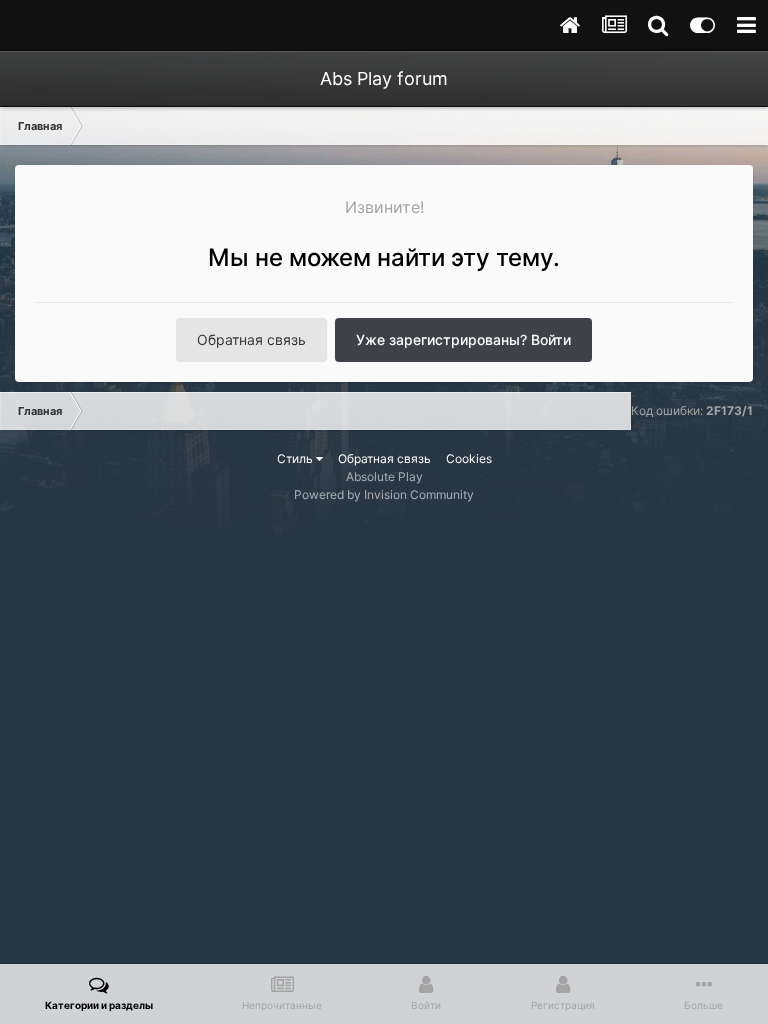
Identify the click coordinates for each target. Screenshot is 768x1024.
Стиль (296, 458)
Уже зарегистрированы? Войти (463, 339)
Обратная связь (251, 339)
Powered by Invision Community (384, 494)
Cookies (469, 458)
